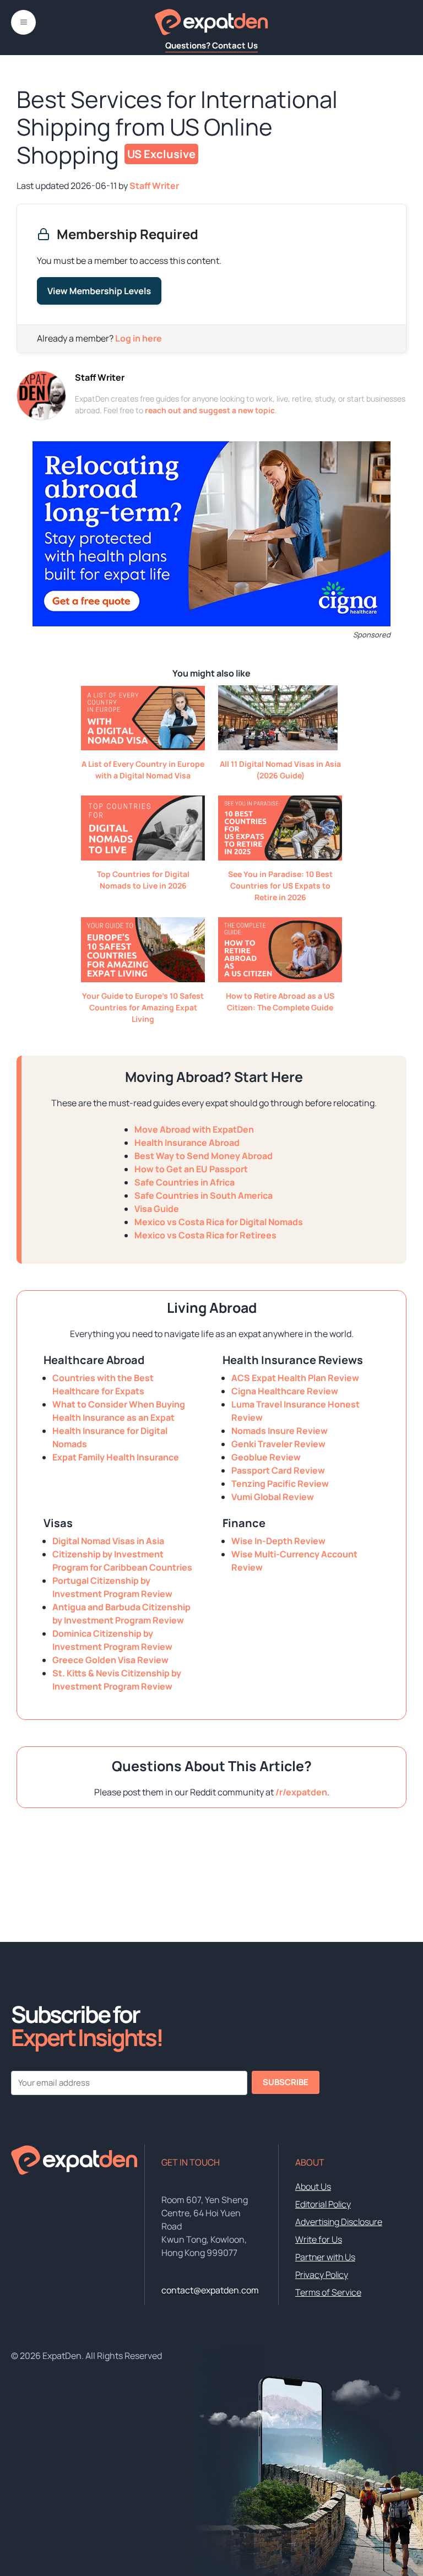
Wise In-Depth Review (278, 1541)
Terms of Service (328, 2292)
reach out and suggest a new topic (210, 410)
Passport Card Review (278, 1470)
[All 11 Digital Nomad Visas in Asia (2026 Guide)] (278, 747)
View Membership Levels (99, 291)
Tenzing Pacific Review (280, 1484)
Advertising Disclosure (339, 2222)
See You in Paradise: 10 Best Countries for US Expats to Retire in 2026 (280, 886)
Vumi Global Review (273, 1497)
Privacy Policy (322, 2275)
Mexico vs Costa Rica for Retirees (205, 1235)
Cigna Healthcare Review (285, 1391)
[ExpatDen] (211, 22)
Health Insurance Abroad (187, 1143)
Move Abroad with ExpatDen (194, 1129)
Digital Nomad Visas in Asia (108, 1541)
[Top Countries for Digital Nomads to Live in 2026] (143, 857)
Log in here (139, 338)
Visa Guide (157, 1209)
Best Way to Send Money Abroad (204, 1156)
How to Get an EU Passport (191, 1169)
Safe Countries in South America (204, 1195)
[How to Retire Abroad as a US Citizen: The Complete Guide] (280, 979)
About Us (313, 2187)
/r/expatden (301, 1792)
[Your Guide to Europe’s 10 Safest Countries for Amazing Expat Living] (143, 979)
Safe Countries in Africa (185, 1182)
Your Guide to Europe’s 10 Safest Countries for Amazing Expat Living (143, 1007)
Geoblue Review (266, 1457)
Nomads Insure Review (280, 1431)
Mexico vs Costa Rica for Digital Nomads (219, 1222)
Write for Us (319, 2239)
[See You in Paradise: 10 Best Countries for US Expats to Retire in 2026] (280, 857)
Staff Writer (100, 377)
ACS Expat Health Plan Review (295, 1378)
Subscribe (286, 2082)
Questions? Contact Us (211, 45)
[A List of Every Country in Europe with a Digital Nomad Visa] (143, 747)
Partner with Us (325, 2257)
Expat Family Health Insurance (116, 1457)
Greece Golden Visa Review (110, 1660)
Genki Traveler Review (278, 1444)
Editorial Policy (323, 2204)
